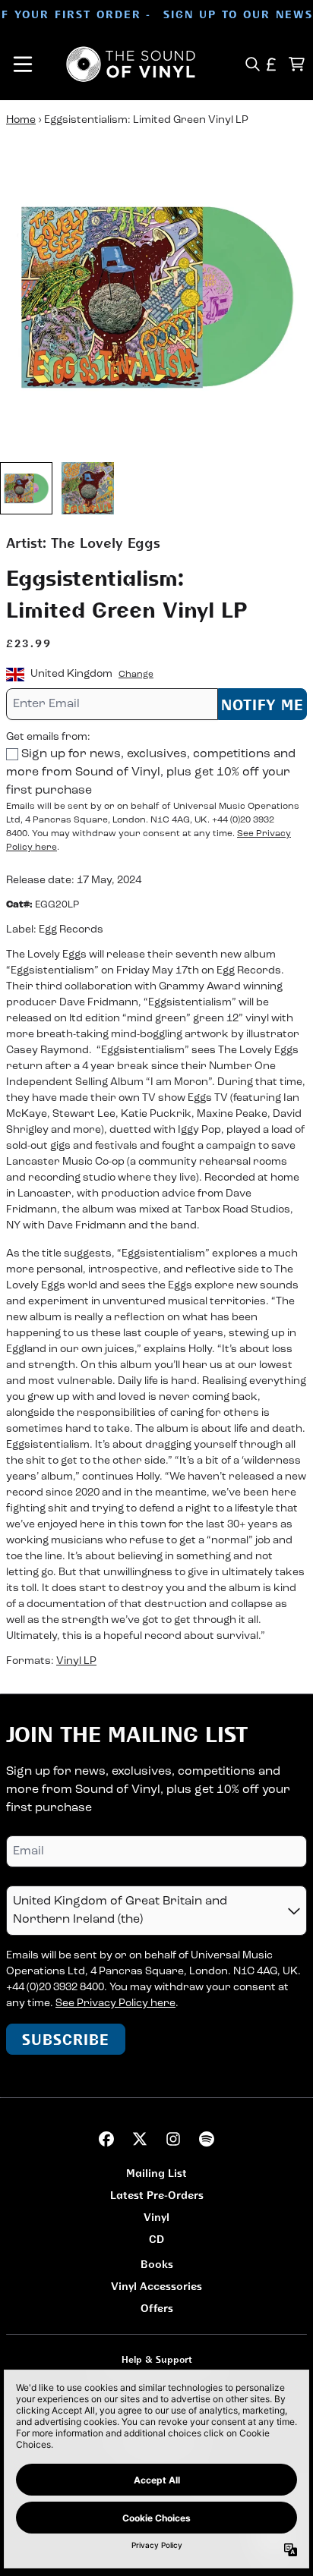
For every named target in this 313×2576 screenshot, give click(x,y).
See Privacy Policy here (115, 2004)
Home (21, 120)
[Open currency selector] (272, 64)
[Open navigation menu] (23, 64)
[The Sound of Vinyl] (131, 64)
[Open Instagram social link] (173, 2139)
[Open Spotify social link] (207, 2139)
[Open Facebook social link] (106, 2139)
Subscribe (66, 2039)
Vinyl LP (76, 1661)
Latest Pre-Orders (157, 2195)
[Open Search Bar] (252, 64)
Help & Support (157, 2359)
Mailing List (156, 2173)
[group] (26, 488)
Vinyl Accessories (156, 2286)
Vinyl (156, 2217)
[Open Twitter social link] (140, 2139)
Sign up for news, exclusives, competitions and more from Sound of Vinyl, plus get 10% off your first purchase (151, 772)
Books (157, 2264)
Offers (157, 2308)
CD (156, 2239)
